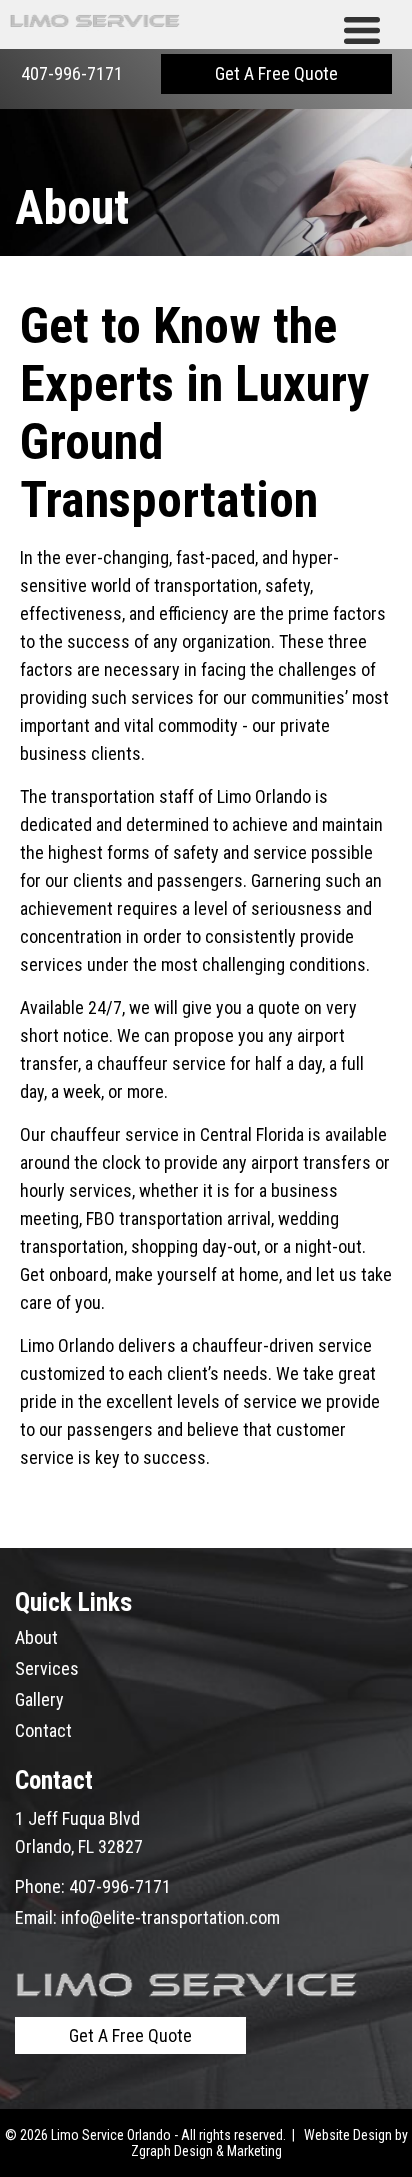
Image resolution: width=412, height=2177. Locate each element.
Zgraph (151, 2151)
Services (47, 1668)
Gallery (39, 1699)
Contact (43, 1730)
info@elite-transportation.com (170, 1917)
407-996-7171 (72, 73)
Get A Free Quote (276, 73)
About (36, 1637)
